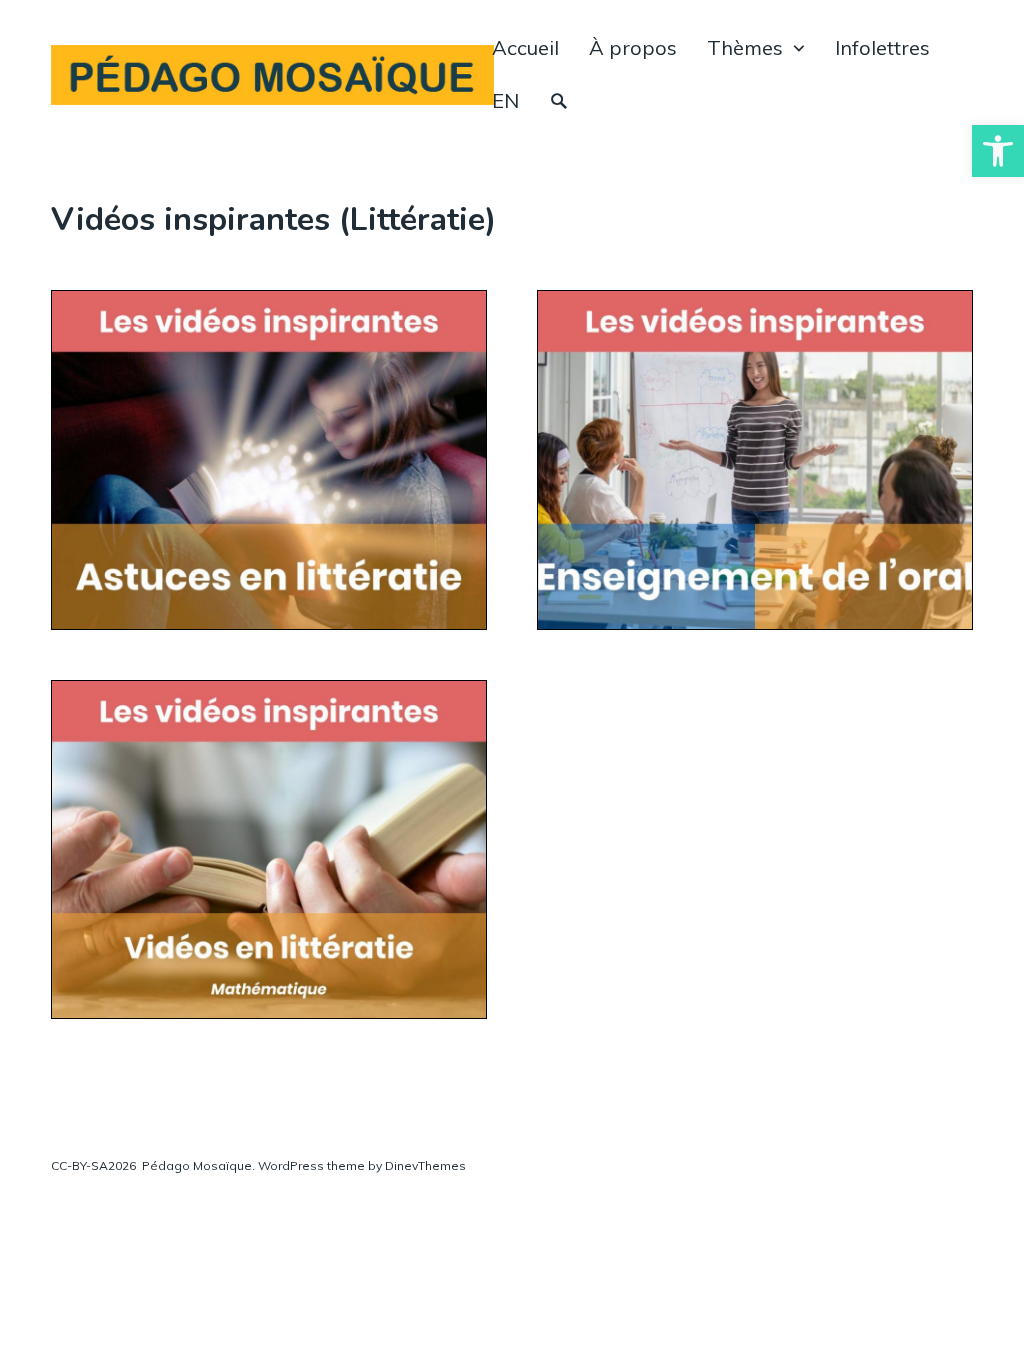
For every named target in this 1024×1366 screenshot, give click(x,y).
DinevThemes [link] (424, 1165)
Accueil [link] (525, 47)
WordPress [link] (291, 1165)
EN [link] (505, 100)
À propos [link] (633, 47)
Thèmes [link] (745, 47)
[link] (998, 151)
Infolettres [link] (882, 47)
